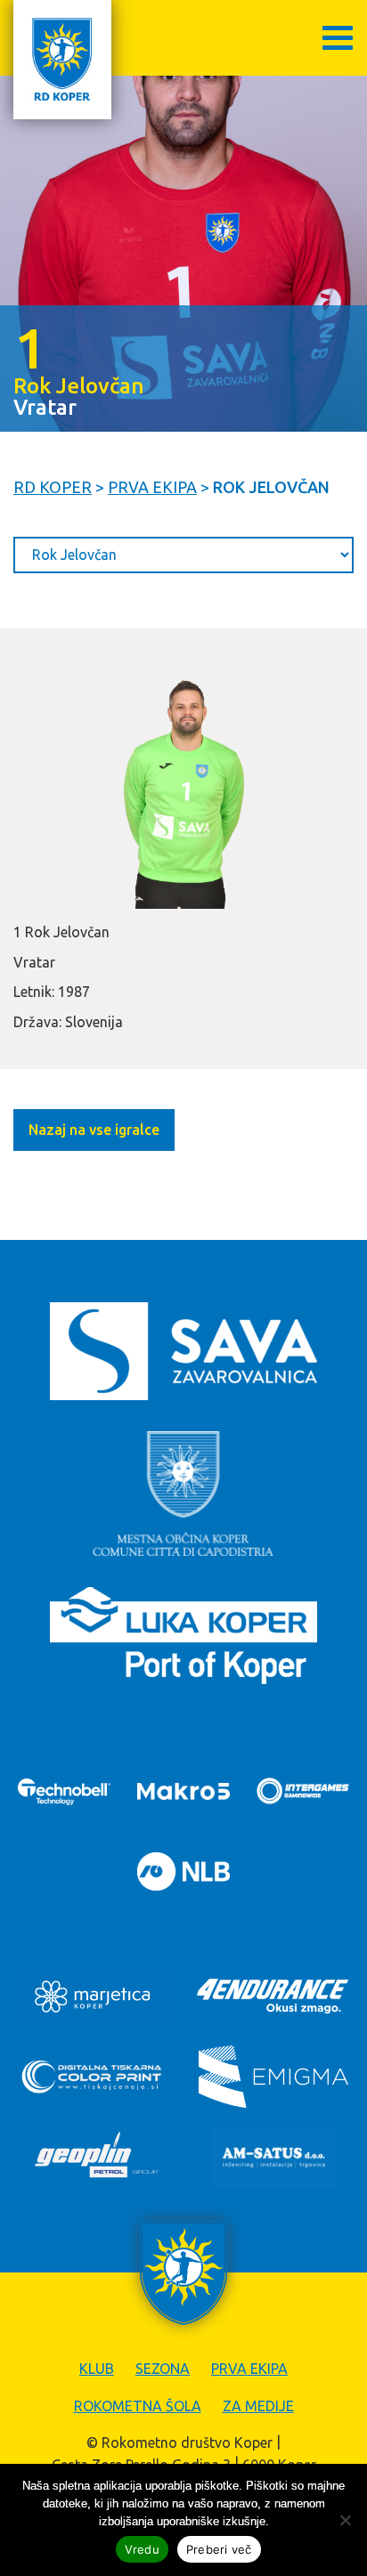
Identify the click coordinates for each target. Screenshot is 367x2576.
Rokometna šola (138, 2406)
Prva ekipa (249, 2369)
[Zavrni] (345, 2520)
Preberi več (219, 2549)
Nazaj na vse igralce (94, 1130)
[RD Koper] (62, 60)
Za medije (258, 2406)
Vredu (142, 2549)
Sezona (163, 2369)
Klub (97, 2369)
